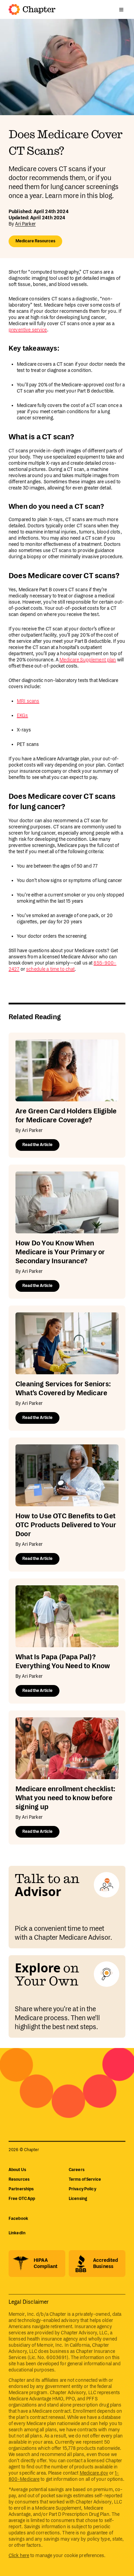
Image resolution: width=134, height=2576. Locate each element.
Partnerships (21, 2189)
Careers (77, 2170)
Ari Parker (25, 224)
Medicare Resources (35, 241)
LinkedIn (17, 2233)
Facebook (18, 2219)
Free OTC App (22, 2199)
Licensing (78, 2199)
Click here (19, 2556)
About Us (17, 2170)
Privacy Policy (82, 2189)
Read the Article (37, 1145)
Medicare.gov (94, 2473)
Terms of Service (85, 2179)
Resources (19, 2179)
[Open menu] (121, 10)
